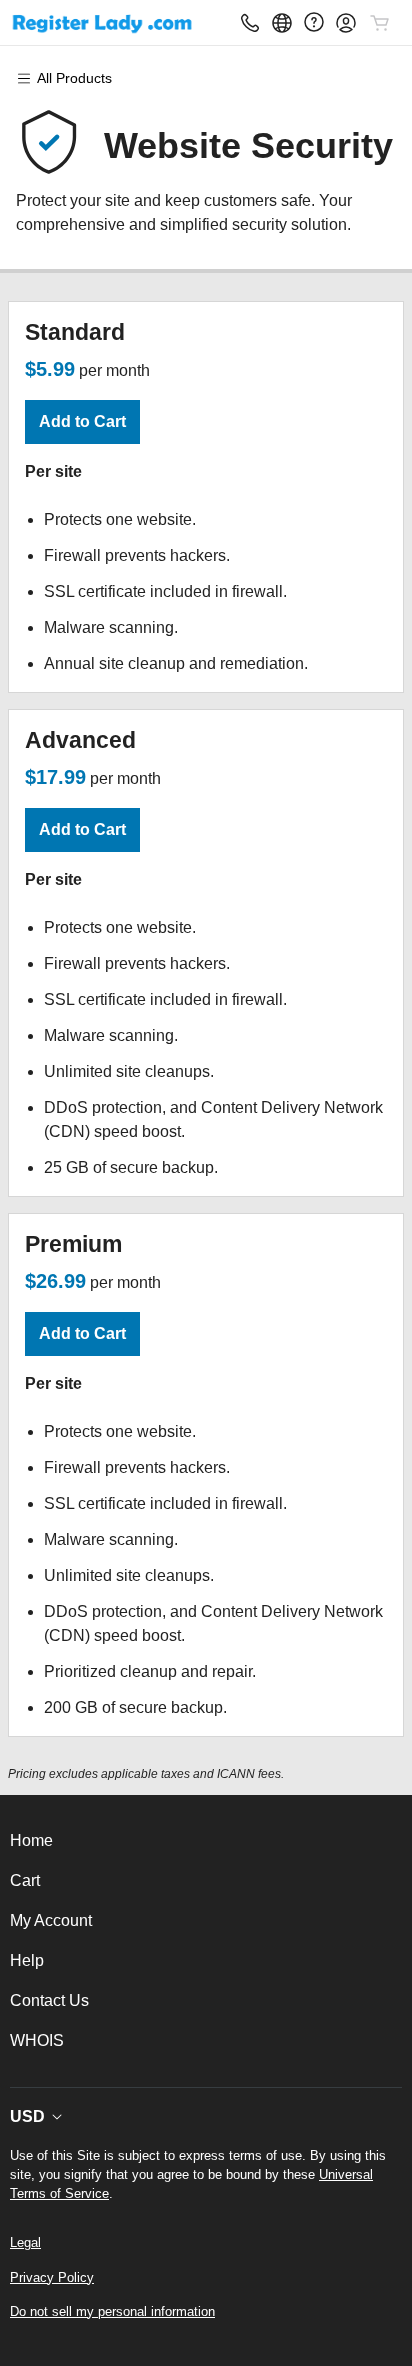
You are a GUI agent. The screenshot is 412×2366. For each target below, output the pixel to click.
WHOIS (37, 2040)
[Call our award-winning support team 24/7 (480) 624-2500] (314, 22)
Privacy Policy (52, 2277)
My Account (51, 1920)
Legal (25, 2242)
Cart (25, 1880)
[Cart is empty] (380, 23)
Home (31, 1840)
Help (27, 1960)
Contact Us (49, 2000)
